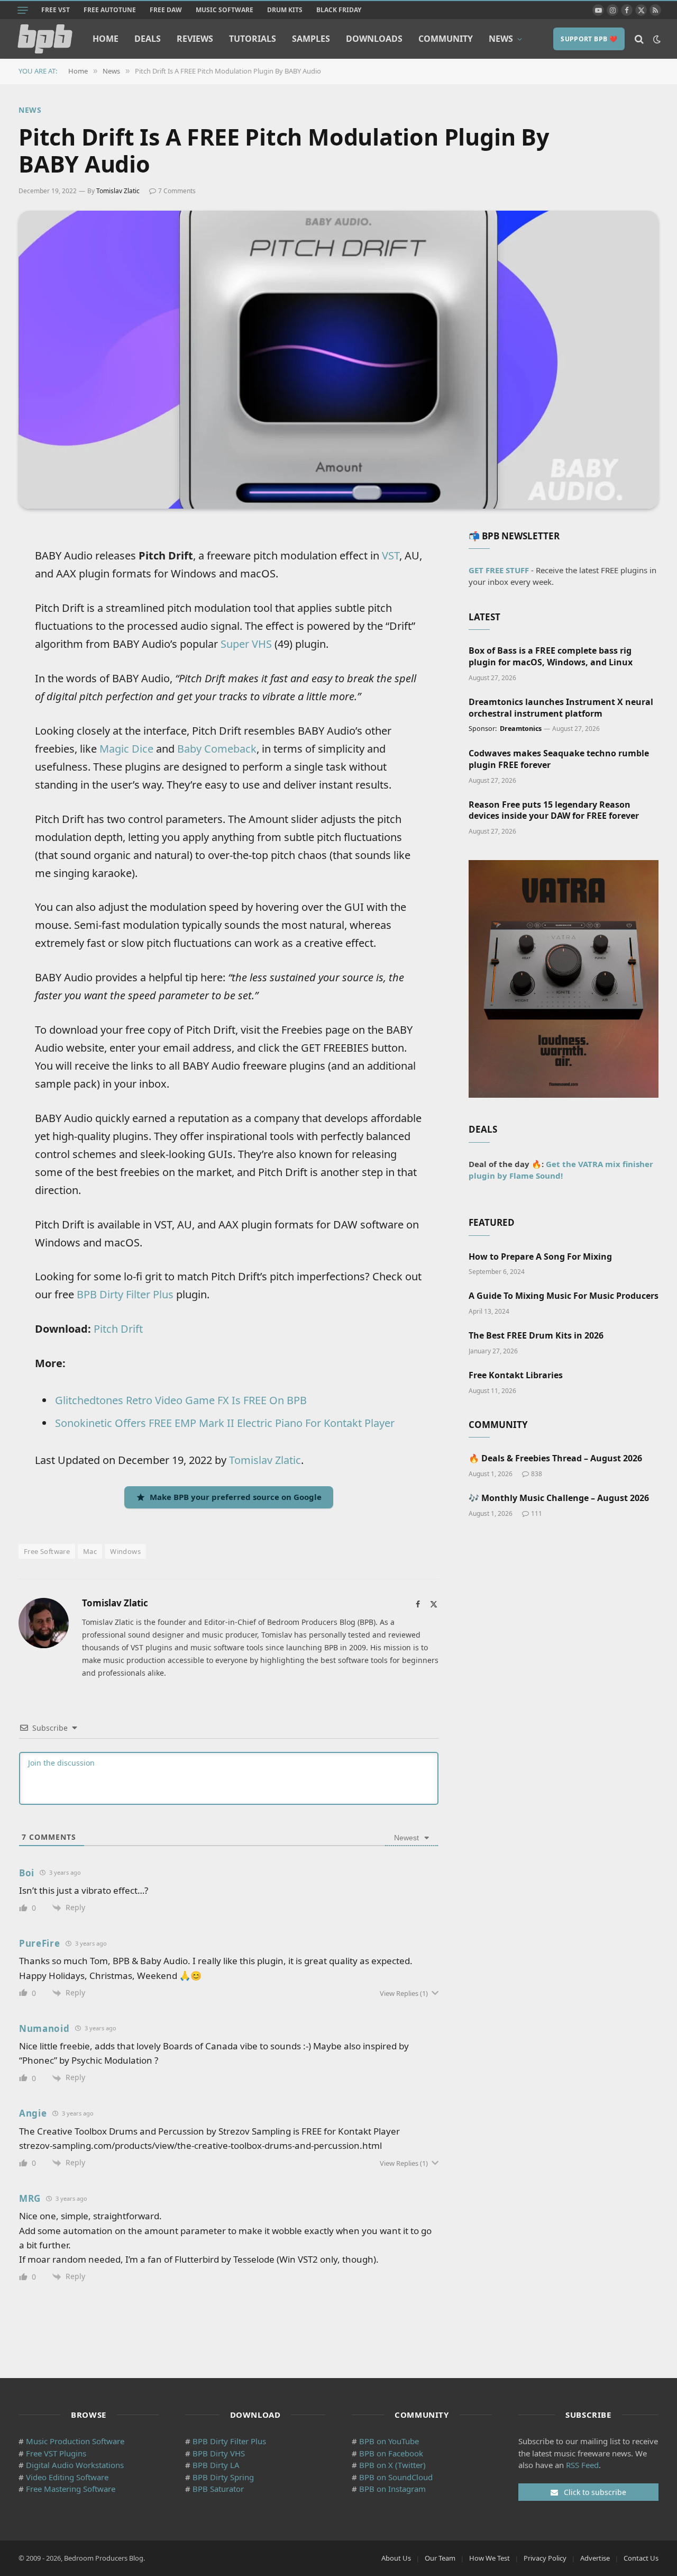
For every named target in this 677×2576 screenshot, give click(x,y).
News (501, 39)
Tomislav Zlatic (118, 191)
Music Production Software (75, 2441)
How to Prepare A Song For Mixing (540, 1257)
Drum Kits (285, 10)
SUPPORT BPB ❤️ (589, 39)
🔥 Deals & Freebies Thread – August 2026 (555, 1458)
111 (537, 1513)
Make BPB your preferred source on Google (236, 1497)
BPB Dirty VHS (219, 2453)
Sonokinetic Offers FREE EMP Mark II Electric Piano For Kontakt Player (225, 1423)
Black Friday (339, 10)
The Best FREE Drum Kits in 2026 (536, 1336)
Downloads (374, 39)
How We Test (490, 2558)
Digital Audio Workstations (75, 2465)
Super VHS (246, 644)
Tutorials (253, 39)
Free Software (47, 1551)
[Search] (639, 39)
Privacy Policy (545, 2558)
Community (446, 39)
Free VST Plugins (56, 2453)
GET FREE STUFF (499, 570)
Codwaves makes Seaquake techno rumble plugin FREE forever (559, 759)
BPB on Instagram (392, 2489)
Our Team (440, 2558)
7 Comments (177, 191)
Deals (148, 39)
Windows (125, 1551)
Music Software (225, 10)
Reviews (195, 39)
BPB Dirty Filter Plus (125, 1294)
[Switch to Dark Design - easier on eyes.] (656, 39)
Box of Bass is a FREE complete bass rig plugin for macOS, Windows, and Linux (551, 657)
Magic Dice (126, 749)
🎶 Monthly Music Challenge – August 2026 (559, 1498)
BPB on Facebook (391, 2453)
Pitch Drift (118, 1329)
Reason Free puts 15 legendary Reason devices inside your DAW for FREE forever (554, 811)
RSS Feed (582, 2465)
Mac (90, 1551)
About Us (396, 2558)
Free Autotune (110, 10)
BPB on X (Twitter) (392, 2465)
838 (537, 1474)
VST (391, 555)
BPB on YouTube (389, 2441)
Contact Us (641, 2558)
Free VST (56, 10)
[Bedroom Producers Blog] (45, 39)
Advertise (595, 2558)
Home (106, 39)
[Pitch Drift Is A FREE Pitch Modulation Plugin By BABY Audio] (338, 360)
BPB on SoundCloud (396, 2477)
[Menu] (23, 10)
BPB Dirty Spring (223, 2477)
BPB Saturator (218, 2489)
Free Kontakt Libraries (516, 1375)
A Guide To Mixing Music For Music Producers (564, 1296)
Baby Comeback (217, 749)
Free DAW (166, 10)
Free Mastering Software (71, 2489)
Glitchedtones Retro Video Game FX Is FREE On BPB (181, 1400)
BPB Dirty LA (216, 2465)
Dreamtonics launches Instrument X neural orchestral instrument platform (561, 708)
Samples (311, 39)
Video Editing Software (67, 2477)
